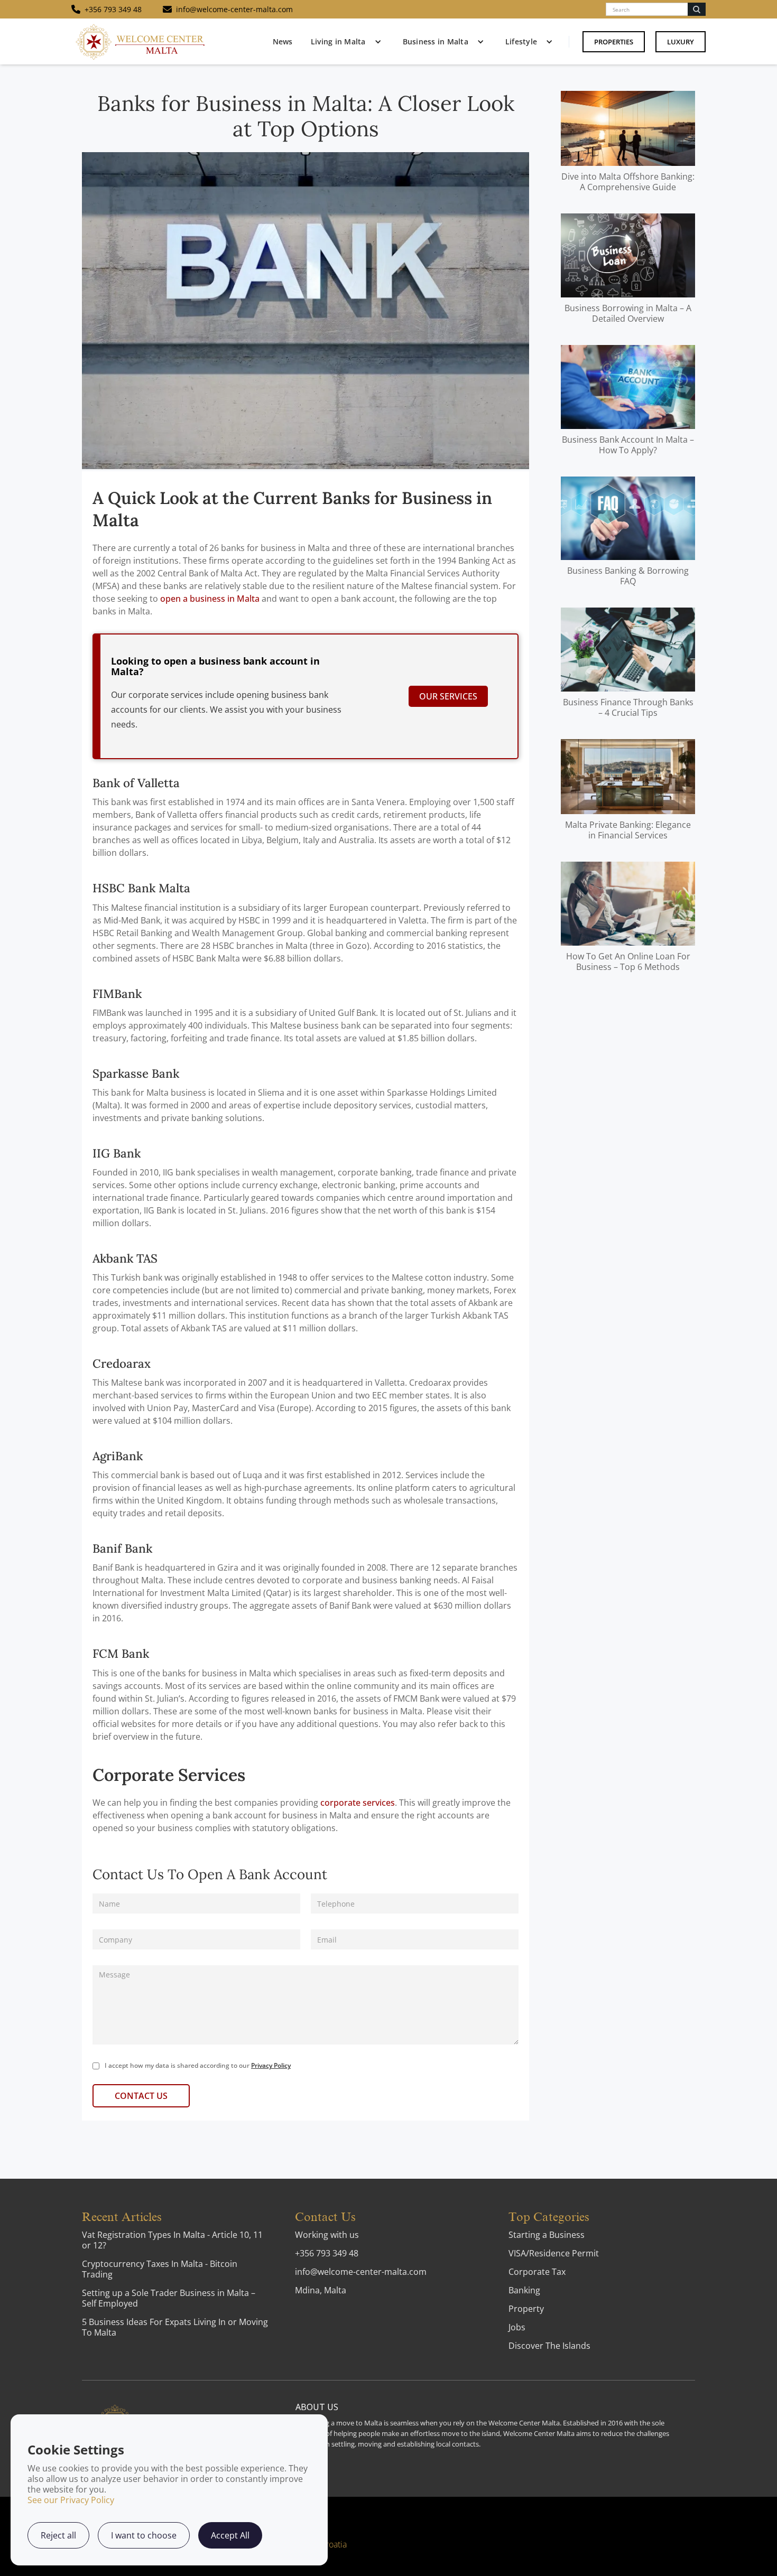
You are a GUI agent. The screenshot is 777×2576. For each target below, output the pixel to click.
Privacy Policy (271, 2065)
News (283, 41)
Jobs (517, 2327)
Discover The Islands (549, 2346)
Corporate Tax (537, 2272)
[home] (140, 41)
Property (526, 2309)
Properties (614, 42)
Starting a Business (547, 2235)
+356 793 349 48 (327, 2253)
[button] (344, 42)
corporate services (358, 1803)
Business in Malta (436, 41)
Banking (524, 2290)
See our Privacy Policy (71, 2500)
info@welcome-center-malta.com (361, 2272)
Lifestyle (521, 41)
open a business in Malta (210, 599)
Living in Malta (338, 41)
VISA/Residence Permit (554, 2253)
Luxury (681, 42)
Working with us (327, 2235)
